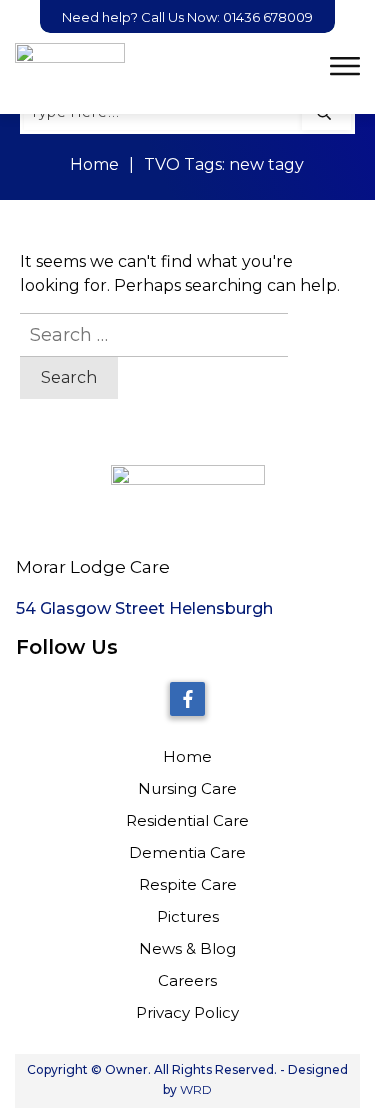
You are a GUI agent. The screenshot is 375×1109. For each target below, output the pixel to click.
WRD (196, 1089)
